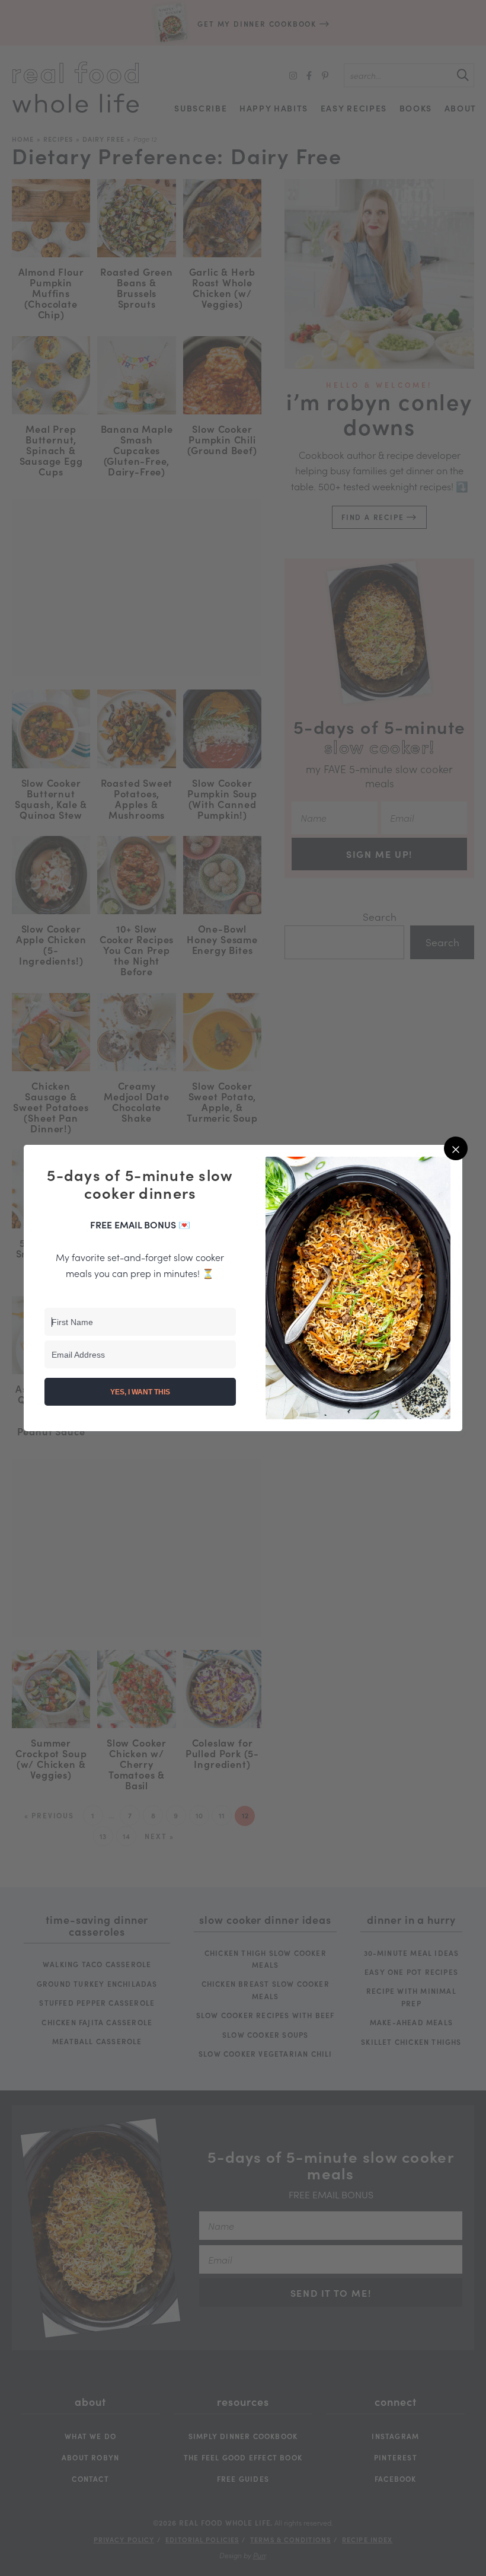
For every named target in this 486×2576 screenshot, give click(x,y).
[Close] (456, 1148)
